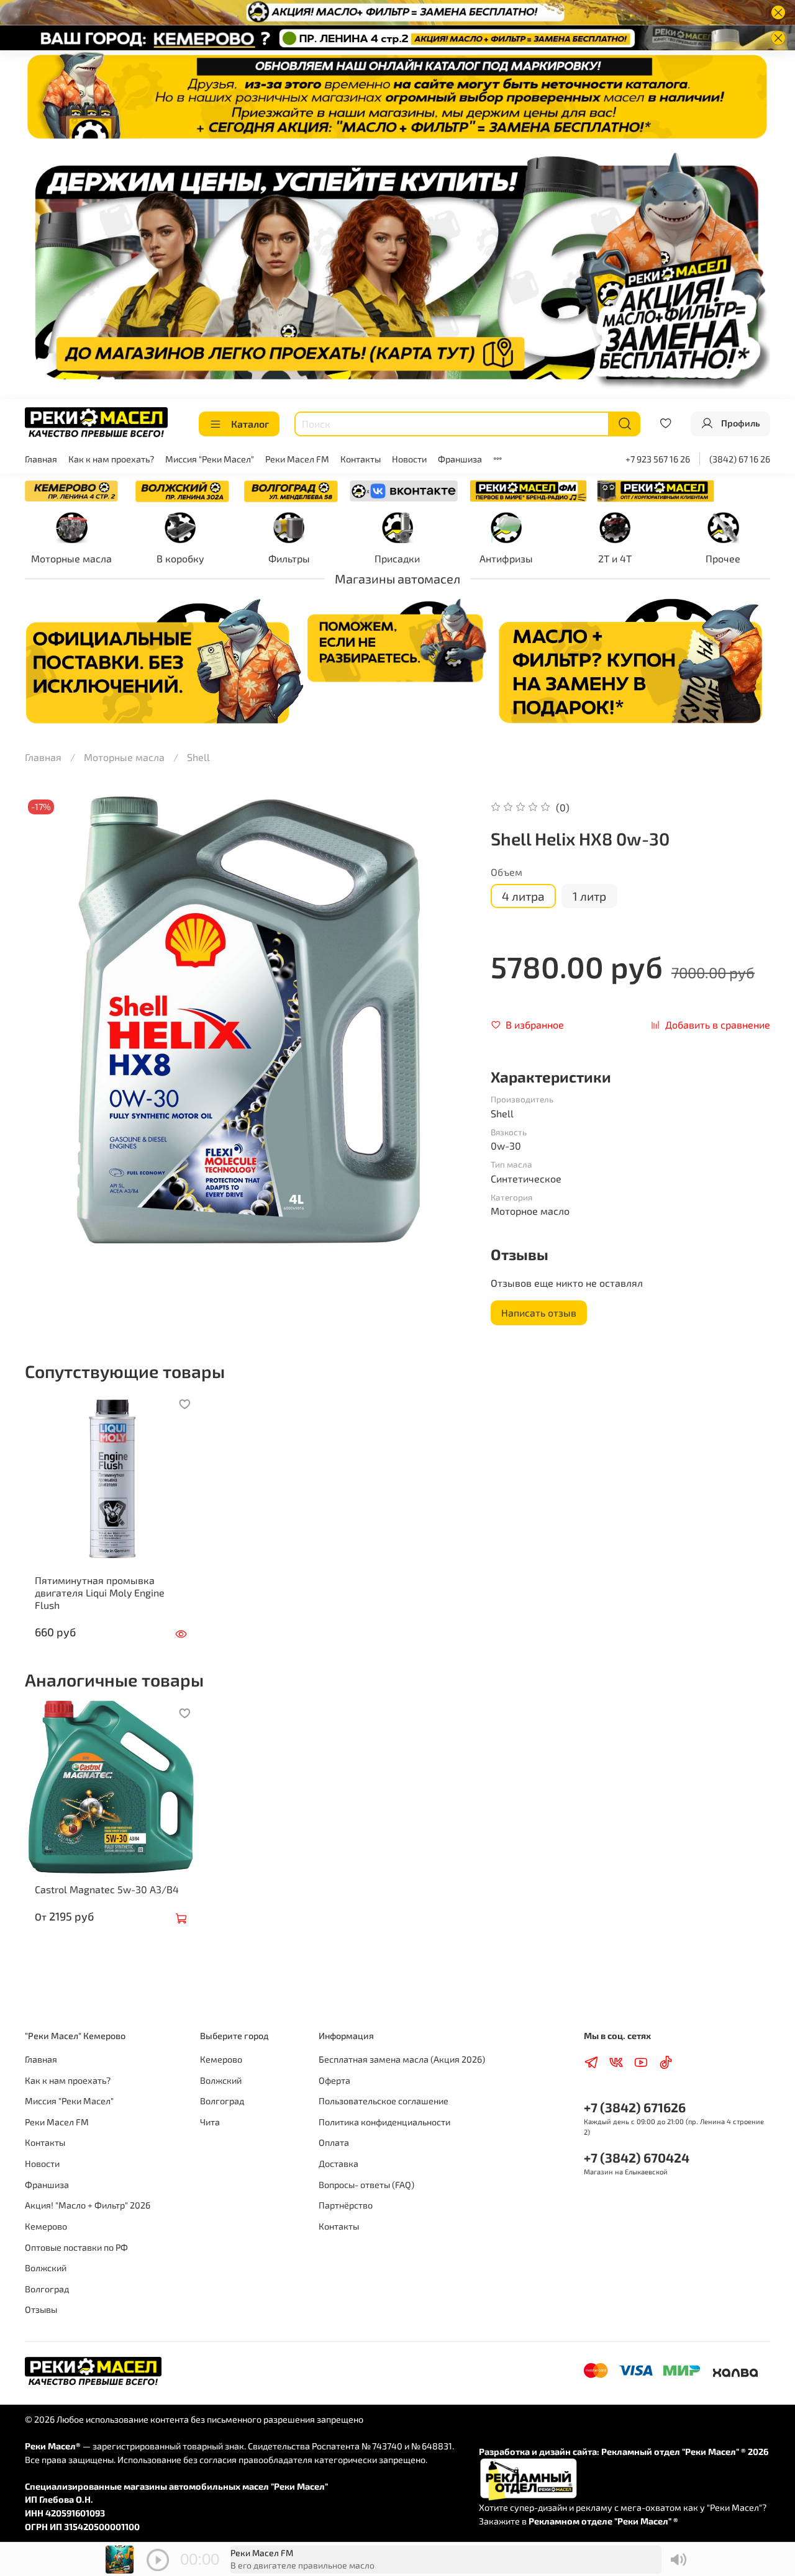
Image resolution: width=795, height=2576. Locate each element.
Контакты (361, 459)
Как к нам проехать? (111, 459)
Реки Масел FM (297, 459)
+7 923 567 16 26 (658, 459)
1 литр (589, 896)
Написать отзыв (539, 1313)
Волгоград (47, 2289)
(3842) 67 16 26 (740, 459)
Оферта (334, 2080)
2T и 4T (615, 558)
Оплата (334, 2142)
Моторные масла (71, 558)
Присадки (397, 558)
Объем (507, 872)
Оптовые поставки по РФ (76, 2247)
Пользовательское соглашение (384, 2101)
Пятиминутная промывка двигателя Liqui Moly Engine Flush (100, 1592)
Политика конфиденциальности (384, 2122)
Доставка (338, 2164)
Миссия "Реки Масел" (210, 459)
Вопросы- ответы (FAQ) (366, 2185)
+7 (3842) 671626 (635, 2107)
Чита (210, 2122)
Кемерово (46, 2226)
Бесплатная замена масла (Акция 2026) (402, 2059)
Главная (41, 459)
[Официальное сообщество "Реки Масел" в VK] (404, 489)
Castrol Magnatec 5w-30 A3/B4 (107, 1889)
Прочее (723, 558)
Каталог (250, 424)
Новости (409, 459)
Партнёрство (346, 2205)
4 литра (523, 896)
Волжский (46, 2268)
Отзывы (41, 2309)
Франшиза (460, 459)
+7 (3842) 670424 (637, 2157)
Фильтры (289, 558)
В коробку (180, 558)
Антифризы (506, 558)
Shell (198, 757)
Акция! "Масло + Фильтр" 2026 (88, 2205)
